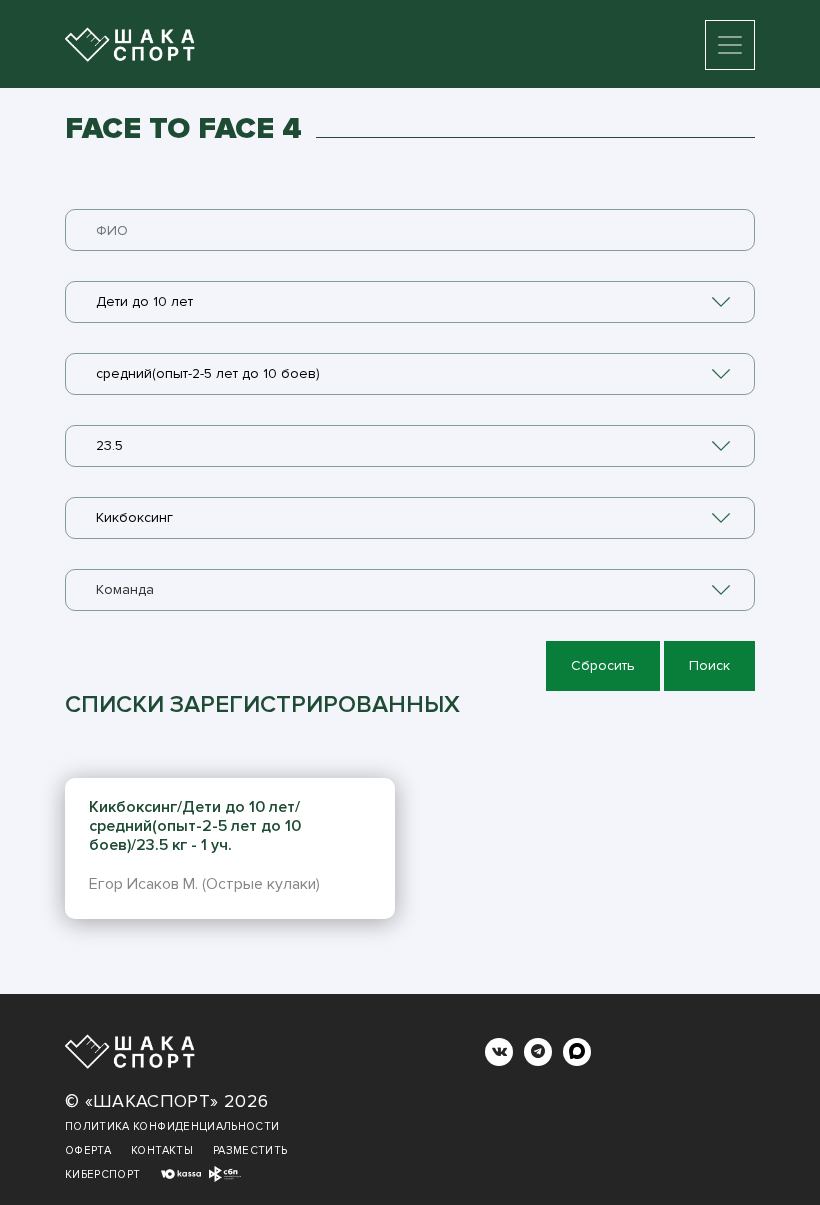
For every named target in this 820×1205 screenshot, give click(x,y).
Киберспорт (103, 1174)
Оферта (88, 1150)
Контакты (162, 1150)
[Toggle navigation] (730, 45)
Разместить (250, 1150)
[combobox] (410, 302)
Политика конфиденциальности (172, 1126)
